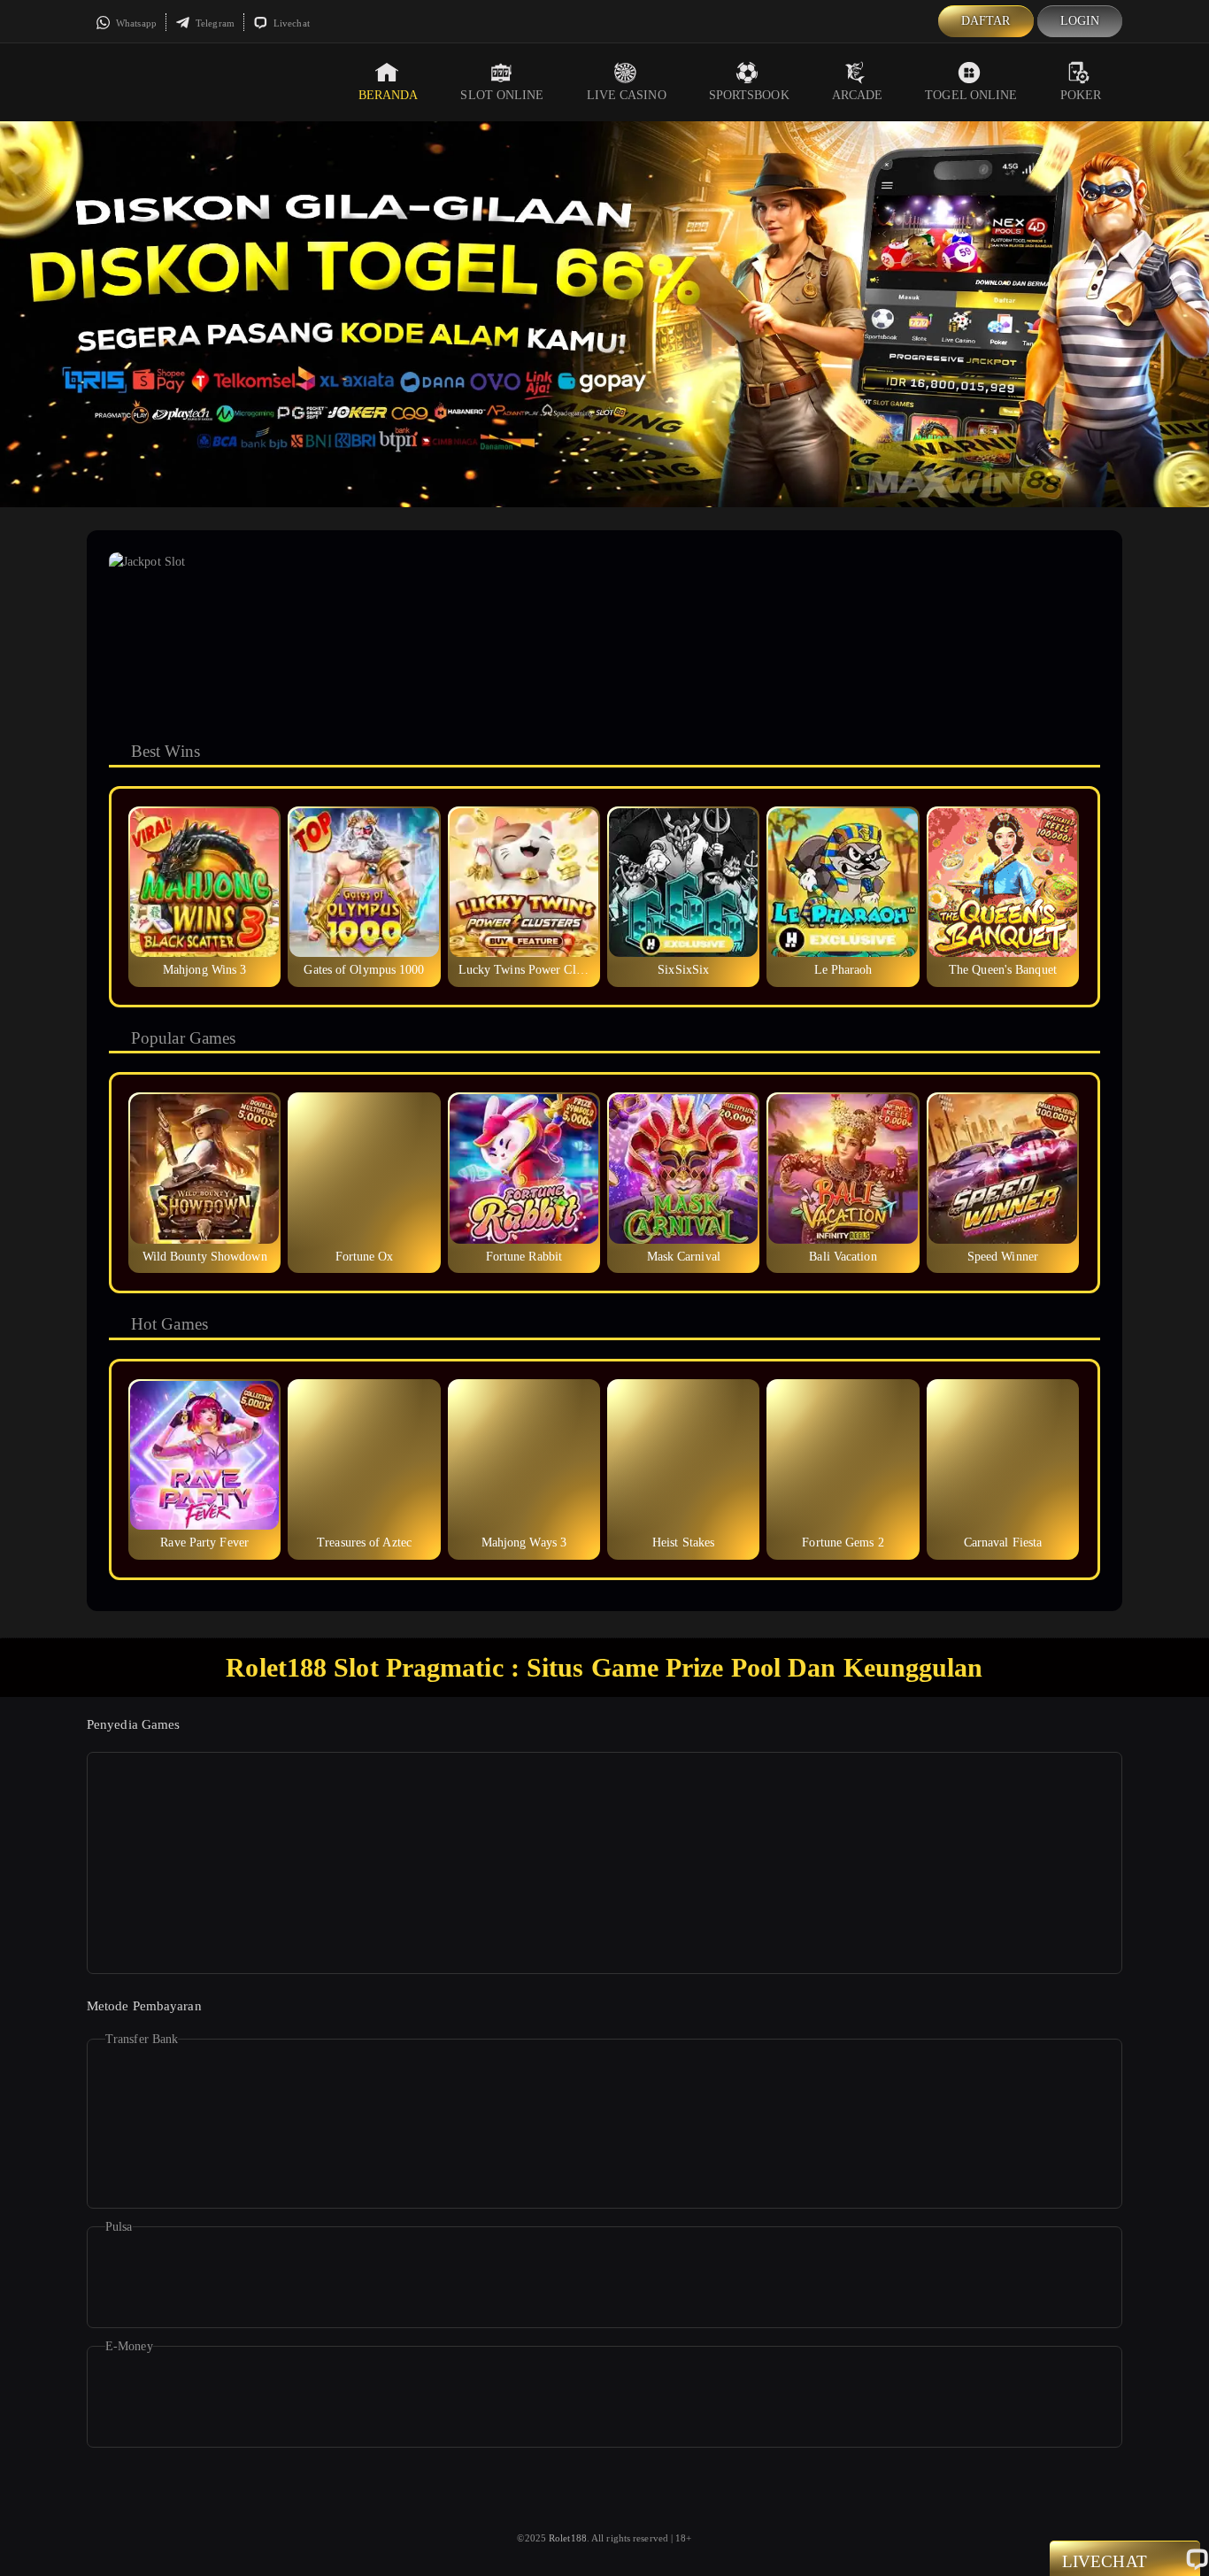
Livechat (290, 23)
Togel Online (971, 95)
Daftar (986, 21)
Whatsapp (135, 23)
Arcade (858, 95)
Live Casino (627, 95)
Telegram (214, 23)
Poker (1081, 95)
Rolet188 (568, 2538)
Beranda (389, 95)
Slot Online (502, 95)
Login (1080, 21)
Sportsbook (749, 95)
